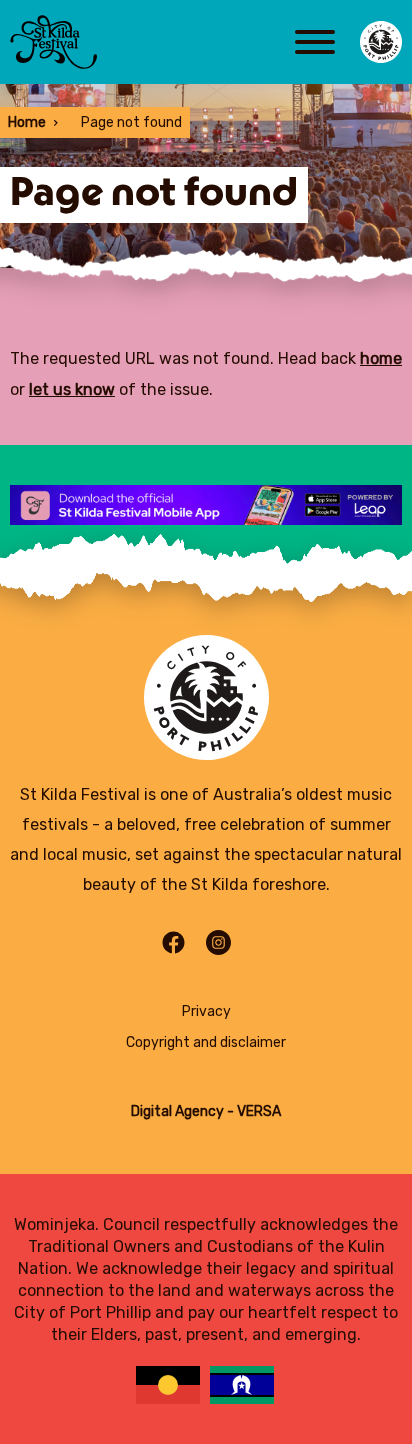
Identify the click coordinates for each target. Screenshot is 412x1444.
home (381, 358)
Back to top (338, 561)
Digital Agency (177, 1111)
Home (27, 122)
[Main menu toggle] (315, 42)
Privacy (206, 1011)
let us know (72, 389)
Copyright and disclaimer (206, 1042)
